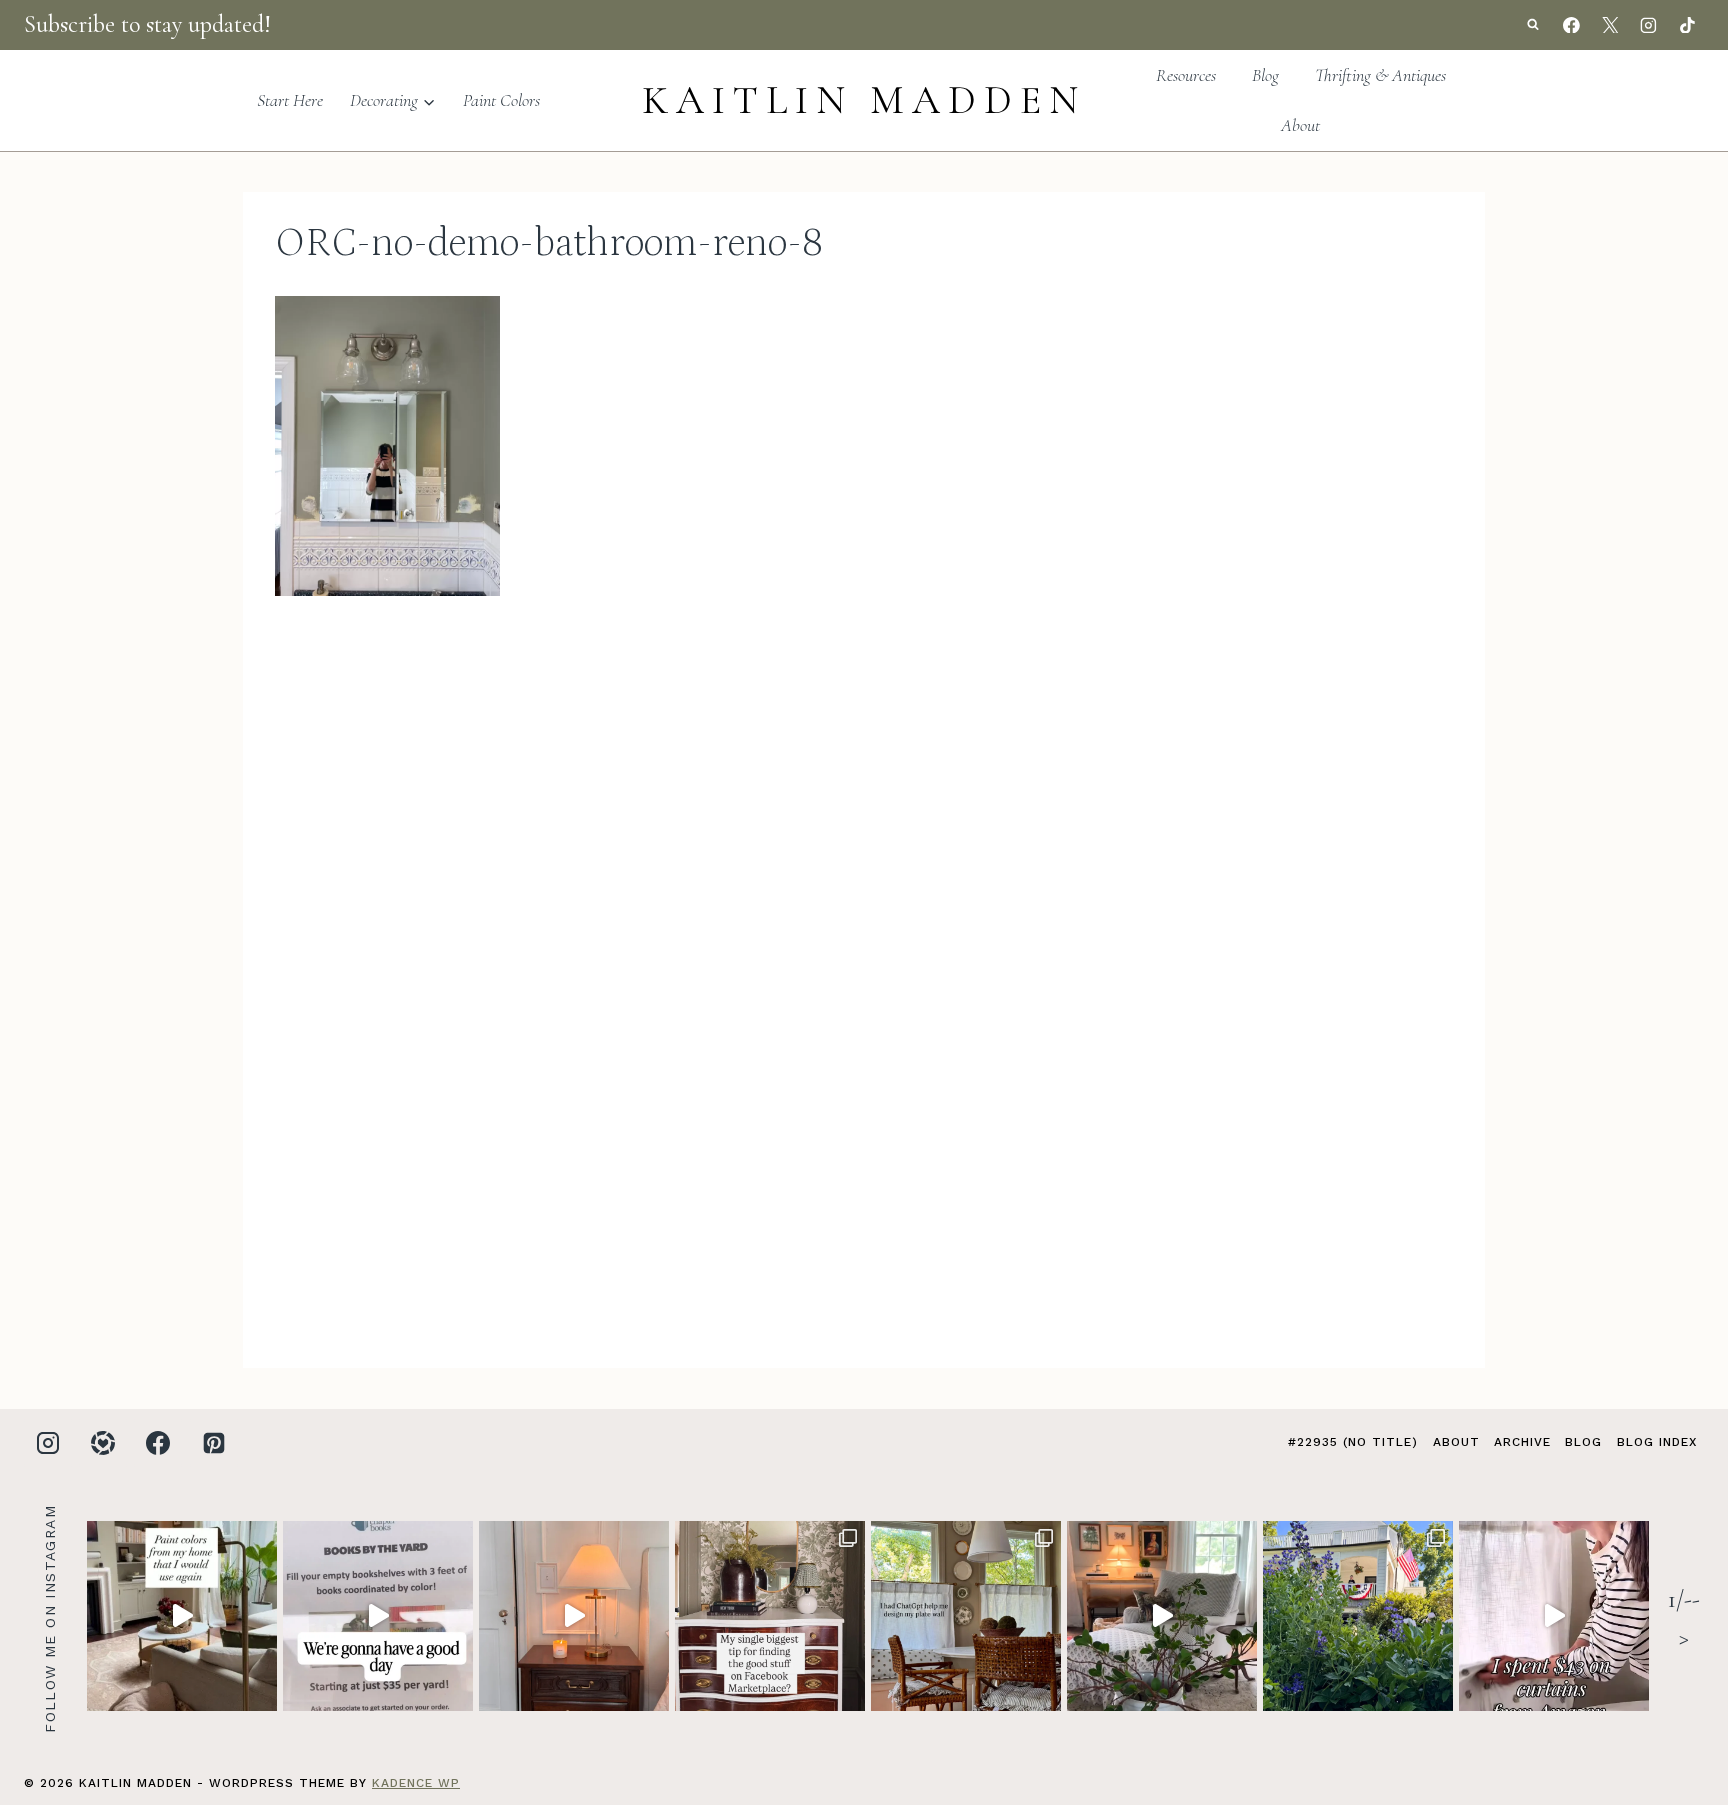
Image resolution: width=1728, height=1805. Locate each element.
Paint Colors (501, 100)
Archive (1522, 1442)
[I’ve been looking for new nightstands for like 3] (574, 1616)
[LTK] (103, 1443)
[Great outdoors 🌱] (1358, 1616)
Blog (1265, 75)
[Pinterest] (214, 1443)
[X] (1610, 25)
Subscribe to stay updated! (147, 24)
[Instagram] (1649, 25)
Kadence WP (416, 1783)
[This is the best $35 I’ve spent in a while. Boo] (378, 1616)
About (1300, 125)
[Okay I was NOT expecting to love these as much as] (1554, 1616)
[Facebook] (1572, 25)
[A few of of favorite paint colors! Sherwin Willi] (182, 1616)
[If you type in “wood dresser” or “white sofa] (770, 1616)
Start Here (290, 100)
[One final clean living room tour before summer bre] (1162, 1616)
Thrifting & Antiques (1380, 75)
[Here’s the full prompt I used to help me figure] (966, 1616)
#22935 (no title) (1353, 1442)
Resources (1186, 75)
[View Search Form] (1533, 25)
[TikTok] (1687, 25)
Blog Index (1657, 1442)
